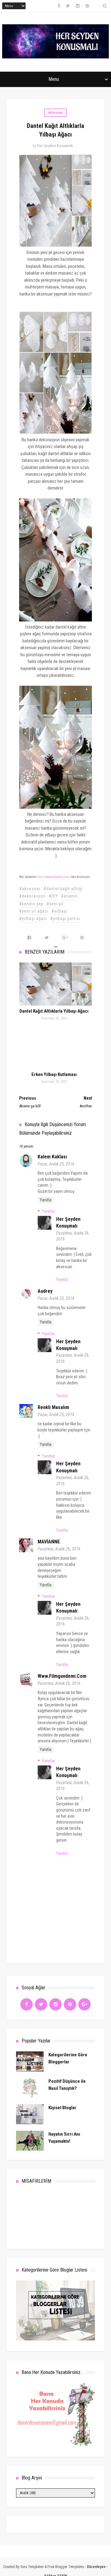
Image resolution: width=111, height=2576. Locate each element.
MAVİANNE (49, 1542)
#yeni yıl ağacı (34, 911)
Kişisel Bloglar (62, 2108)
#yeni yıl (55, 904)
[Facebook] (27, 2004)
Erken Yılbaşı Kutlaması (54, 1074)
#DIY (53, 896)
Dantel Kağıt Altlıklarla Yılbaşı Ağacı (54, 1011)
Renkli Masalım (53, 1407)
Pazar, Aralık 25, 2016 (56, 1164)
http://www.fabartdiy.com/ (54, 877)
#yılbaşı (59, 911)
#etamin (69, 896)
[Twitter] (41, 2004)
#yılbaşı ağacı (33, 919)
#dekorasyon (32, 896)
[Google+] (84, 2004)
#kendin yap (31, 904)
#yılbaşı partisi (65, 919)
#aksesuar (30, 889)
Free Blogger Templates (66, 2567)
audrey (45, 1291)
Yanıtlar (48, 1211)
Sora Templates (32, 2567)
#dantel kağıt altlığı (63, 889)
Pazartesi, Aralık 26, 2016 (59, 1549)
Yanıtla (46, 1200)
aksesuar (55, 113)
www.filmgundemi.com (62, 1676)
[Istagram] (55, 2004)
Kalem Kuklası (52, 1157)
